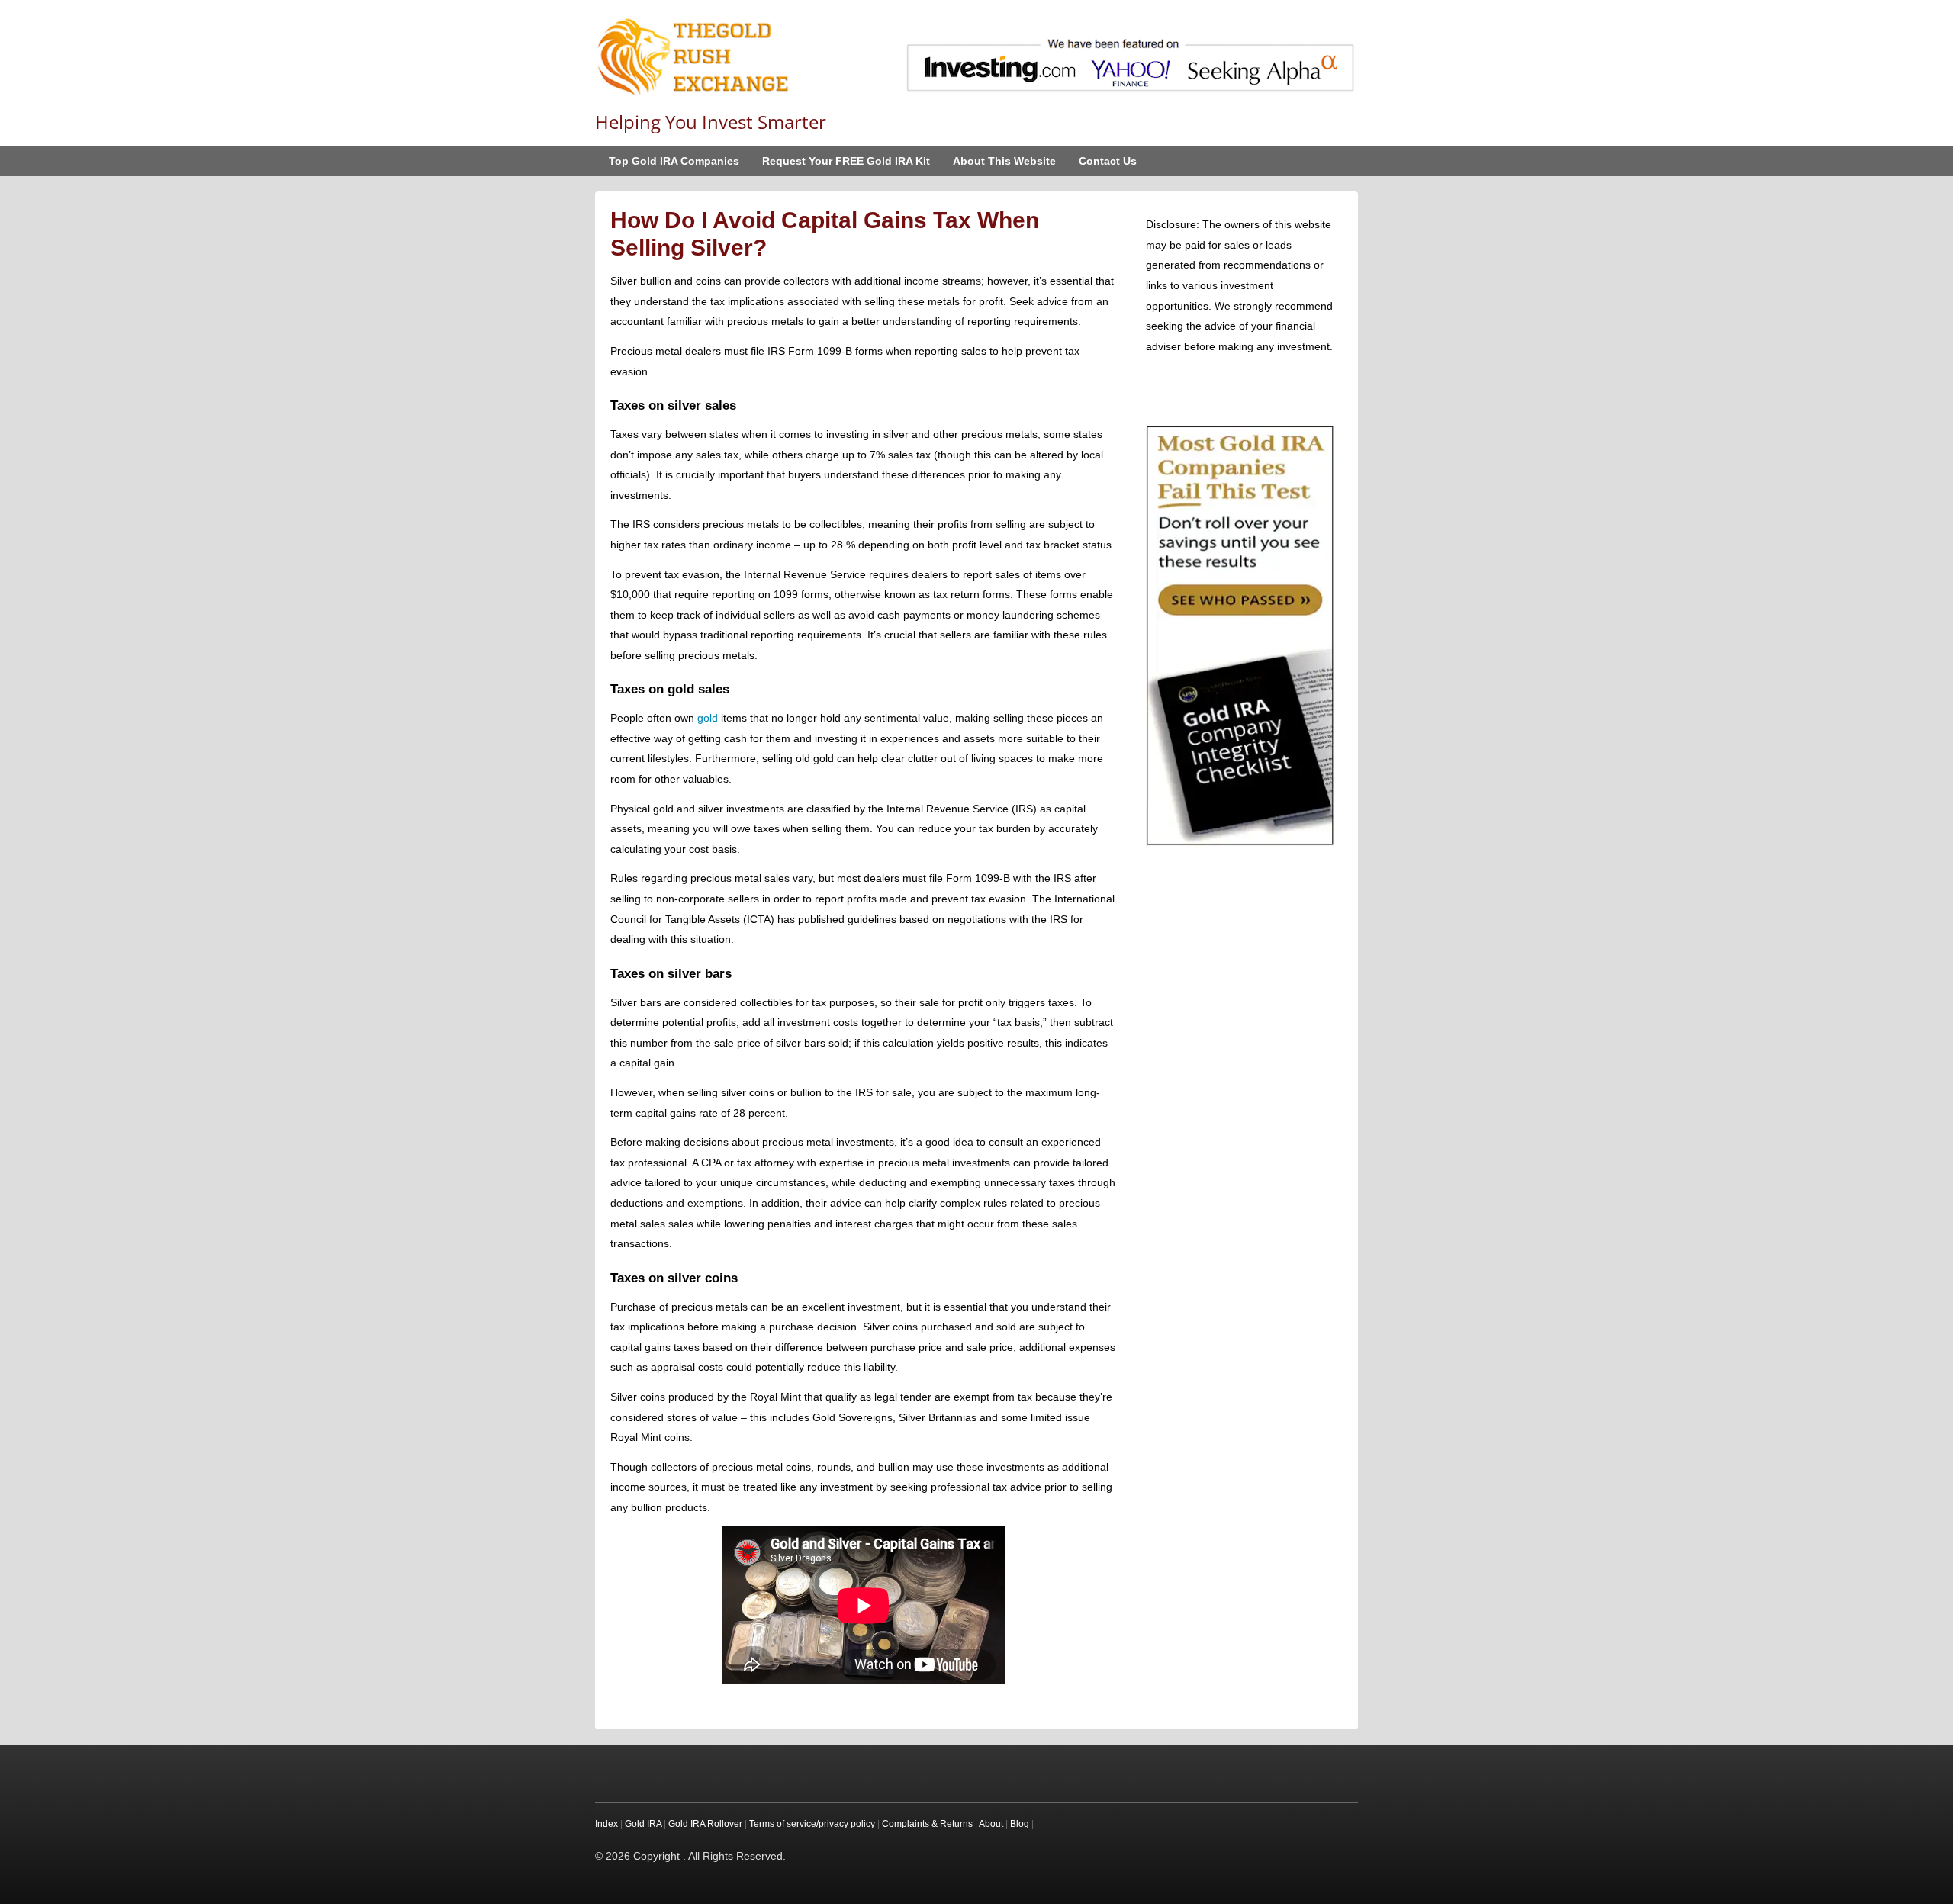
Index (606, 1824)
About (991, 1824)
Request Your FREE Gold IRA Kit (846, 161)
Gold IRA (643, 1824)
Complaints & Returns (927, 1824)
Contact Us (1108, 161)
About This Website (1004, 161)
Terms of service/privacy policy (812, 1824)
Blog (1020, 1824)
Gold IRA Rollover (705, 1824)
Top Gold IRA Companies (674, 161)
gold (708, 718)
